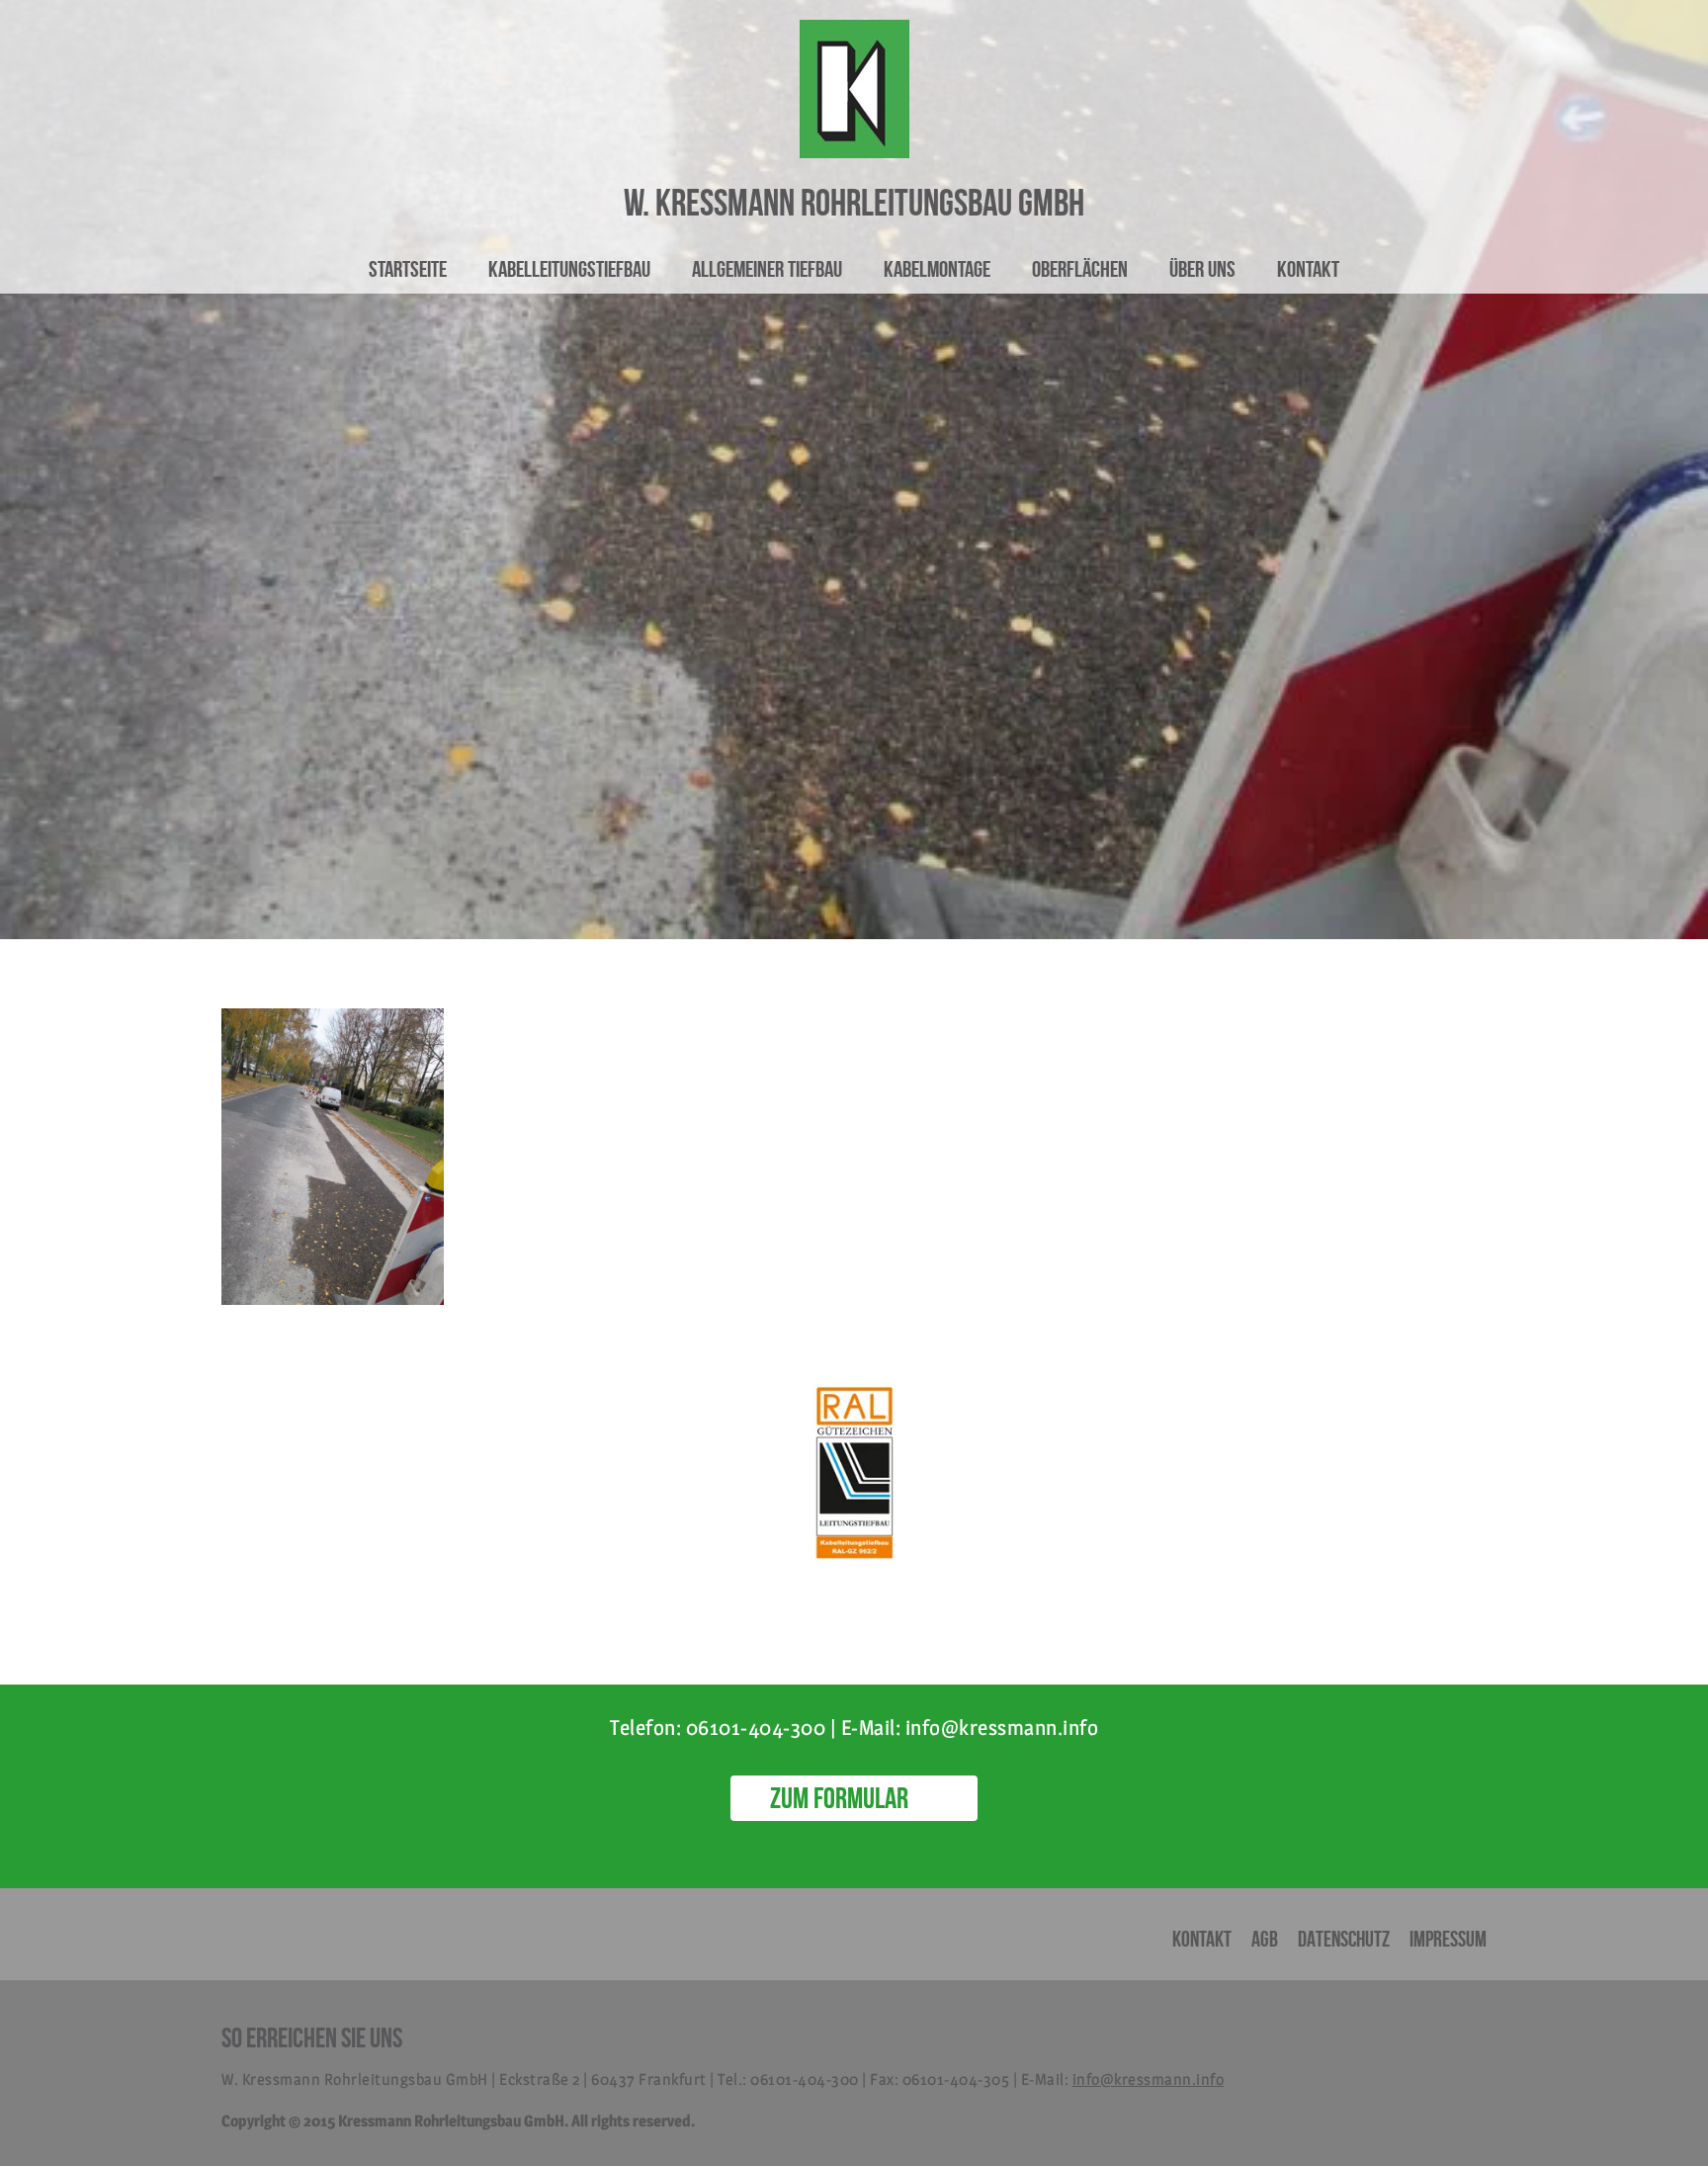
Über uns (1202, 269)
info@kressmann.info (1149, 2079)
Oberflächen (1080, 269)
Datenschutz (1344, 1939)
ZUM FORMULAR (839, 1798)
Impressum (1448, 1939)
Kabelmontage (937, 269)
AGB (1265, 1939)
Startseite (408, 269)
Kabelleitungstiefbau (569, 269)
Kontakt (1308, 269)
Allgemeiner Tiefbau (767, 269)
